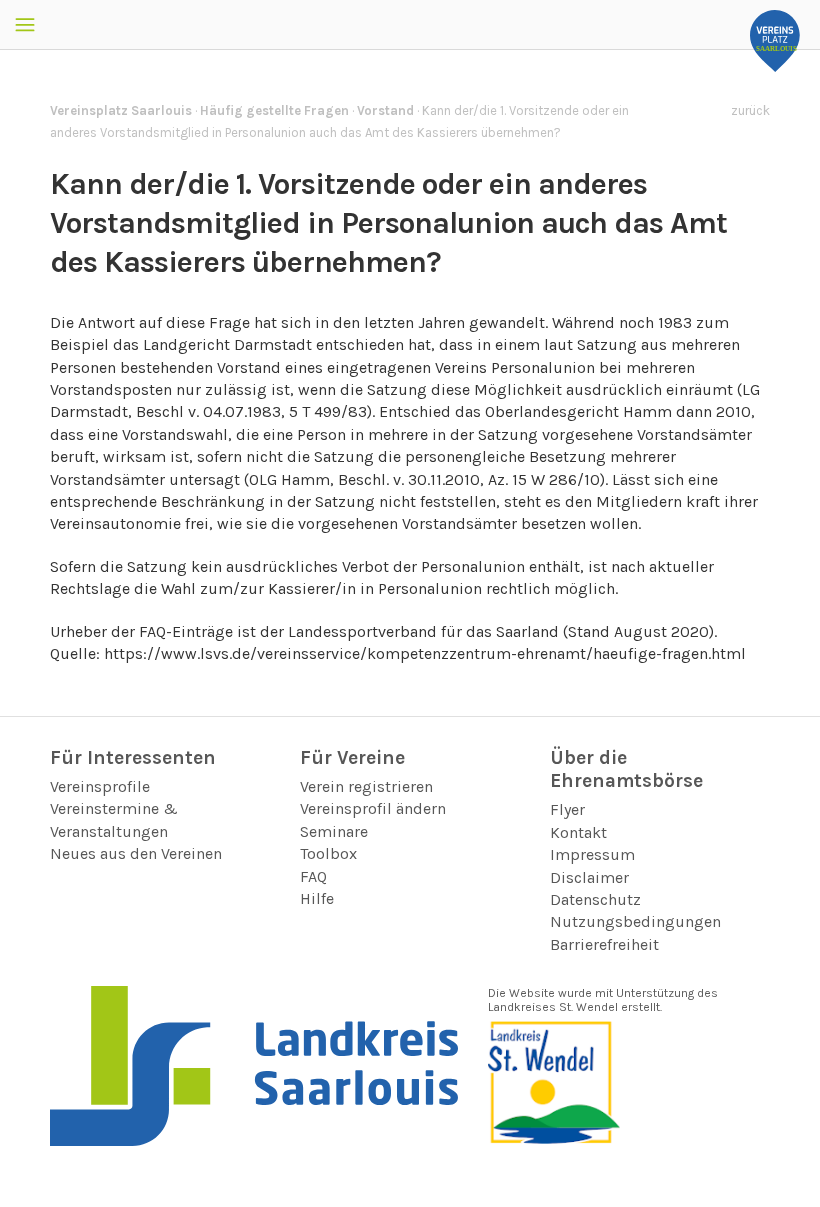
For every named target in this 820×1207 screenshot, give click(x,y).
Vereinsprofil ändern (373, 808)
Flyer (567, 809)
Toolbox (328, 853)
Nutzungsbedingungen (635, 921)
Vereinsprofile (100, 786)
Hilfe (317, 898)
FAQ (313, 876)
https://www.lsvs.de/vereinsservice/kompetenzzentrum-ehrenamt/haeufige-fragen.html (425, 653)
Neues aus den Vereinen (136, 853)
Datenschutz (595, 899)
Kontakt (578, 832)
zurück (750, 110)
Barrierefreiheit (604, 944)
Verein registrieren (366, 786)
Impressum (592, 854)
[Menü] (25, 25)
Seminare (334, 831)
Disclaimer (589, 877)
